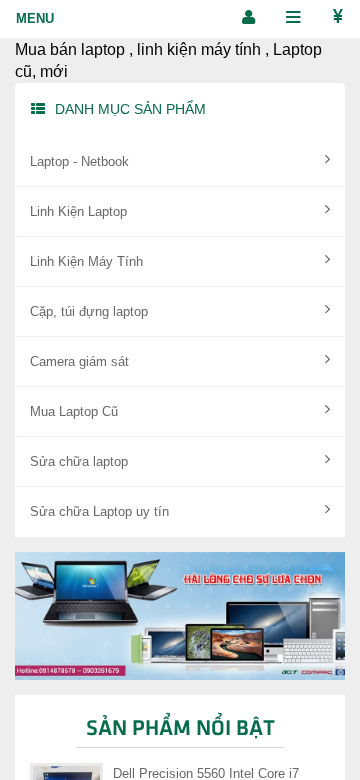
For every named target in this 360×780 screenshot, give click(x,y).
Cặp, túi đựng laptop (89, 311)
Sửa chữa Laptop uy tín (99, 511)
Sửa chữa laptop (79, 461)
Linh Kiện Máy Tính (86, 261)
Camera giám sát (79, 361)
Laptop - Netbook (79, 161)
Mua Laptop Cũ (74, 411)
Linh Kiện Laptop (78, 211)
